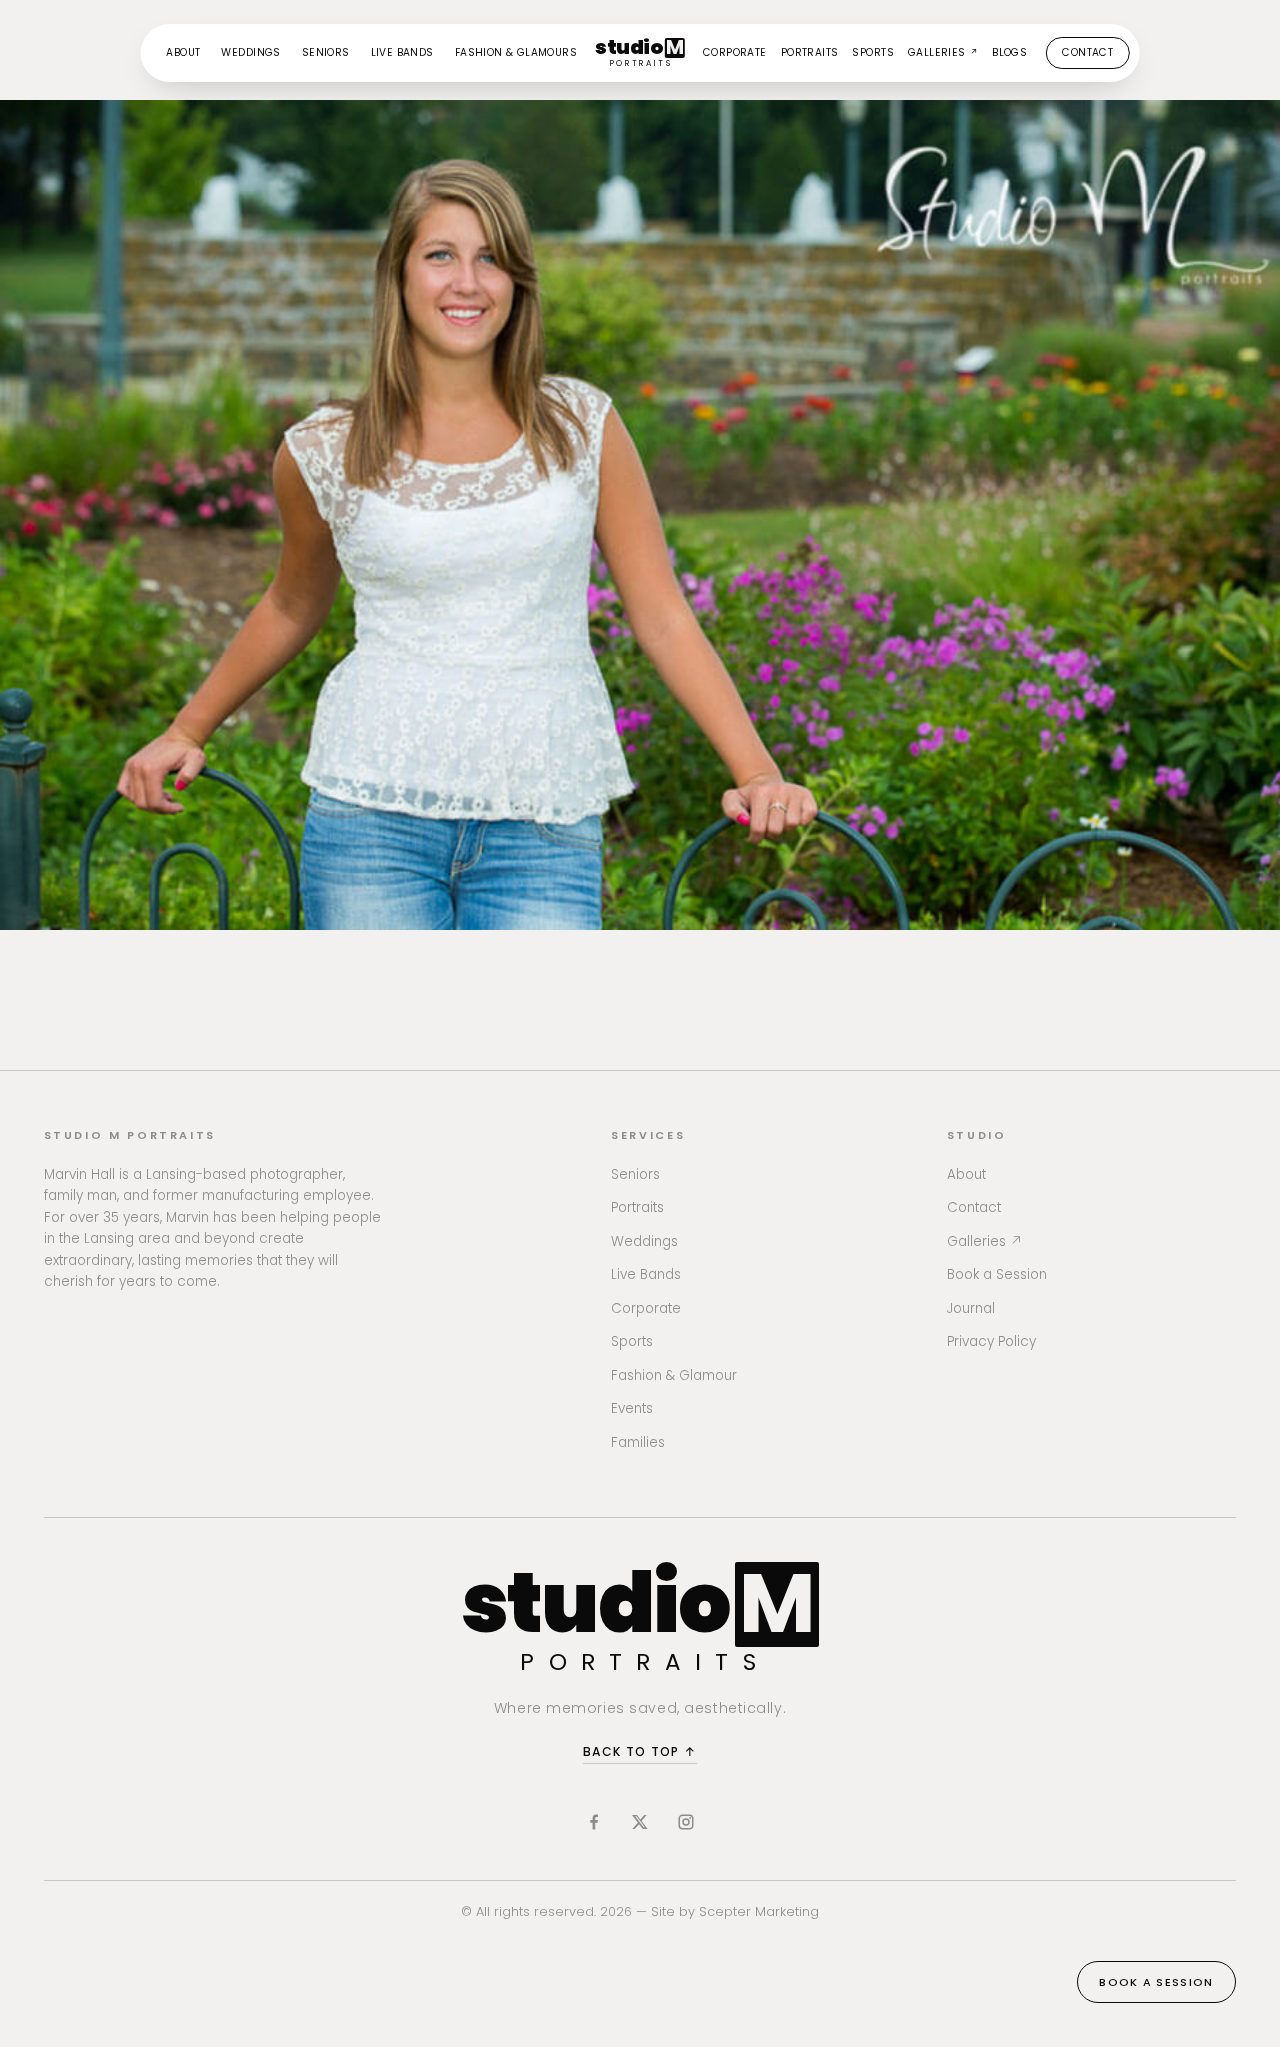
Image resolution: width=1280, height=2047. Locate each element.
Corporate (646, 1308)
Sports (632, 1341)
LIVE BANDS (402, 52)
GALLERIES (943, 52)
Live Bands (646, 1274)
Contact (974, 1207)
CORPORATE (735, 52)
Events (632, 1408)
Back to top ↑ (640, 1751)
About (966, 1174)
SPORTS (872, 52)
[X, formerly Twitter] (640, 1822)
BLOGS (1009, 52)
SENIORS (326, 52)
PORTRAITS (810, 52)
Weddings (644, 1241)
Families (638, 1442)
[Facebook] (594, 1822)
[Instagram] (686, 1822)
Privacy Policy (991, 1341)
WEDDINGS (250, 52)
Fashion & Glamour (674, 1375)
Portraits (637, 1207)
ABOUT (183, 52)
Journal (971, 1308)
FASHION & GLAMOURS (516, 52)
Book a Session (997, 1274)
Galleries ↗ (985, 1241)
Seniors (635, 1174)
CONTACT (1087, 52)
